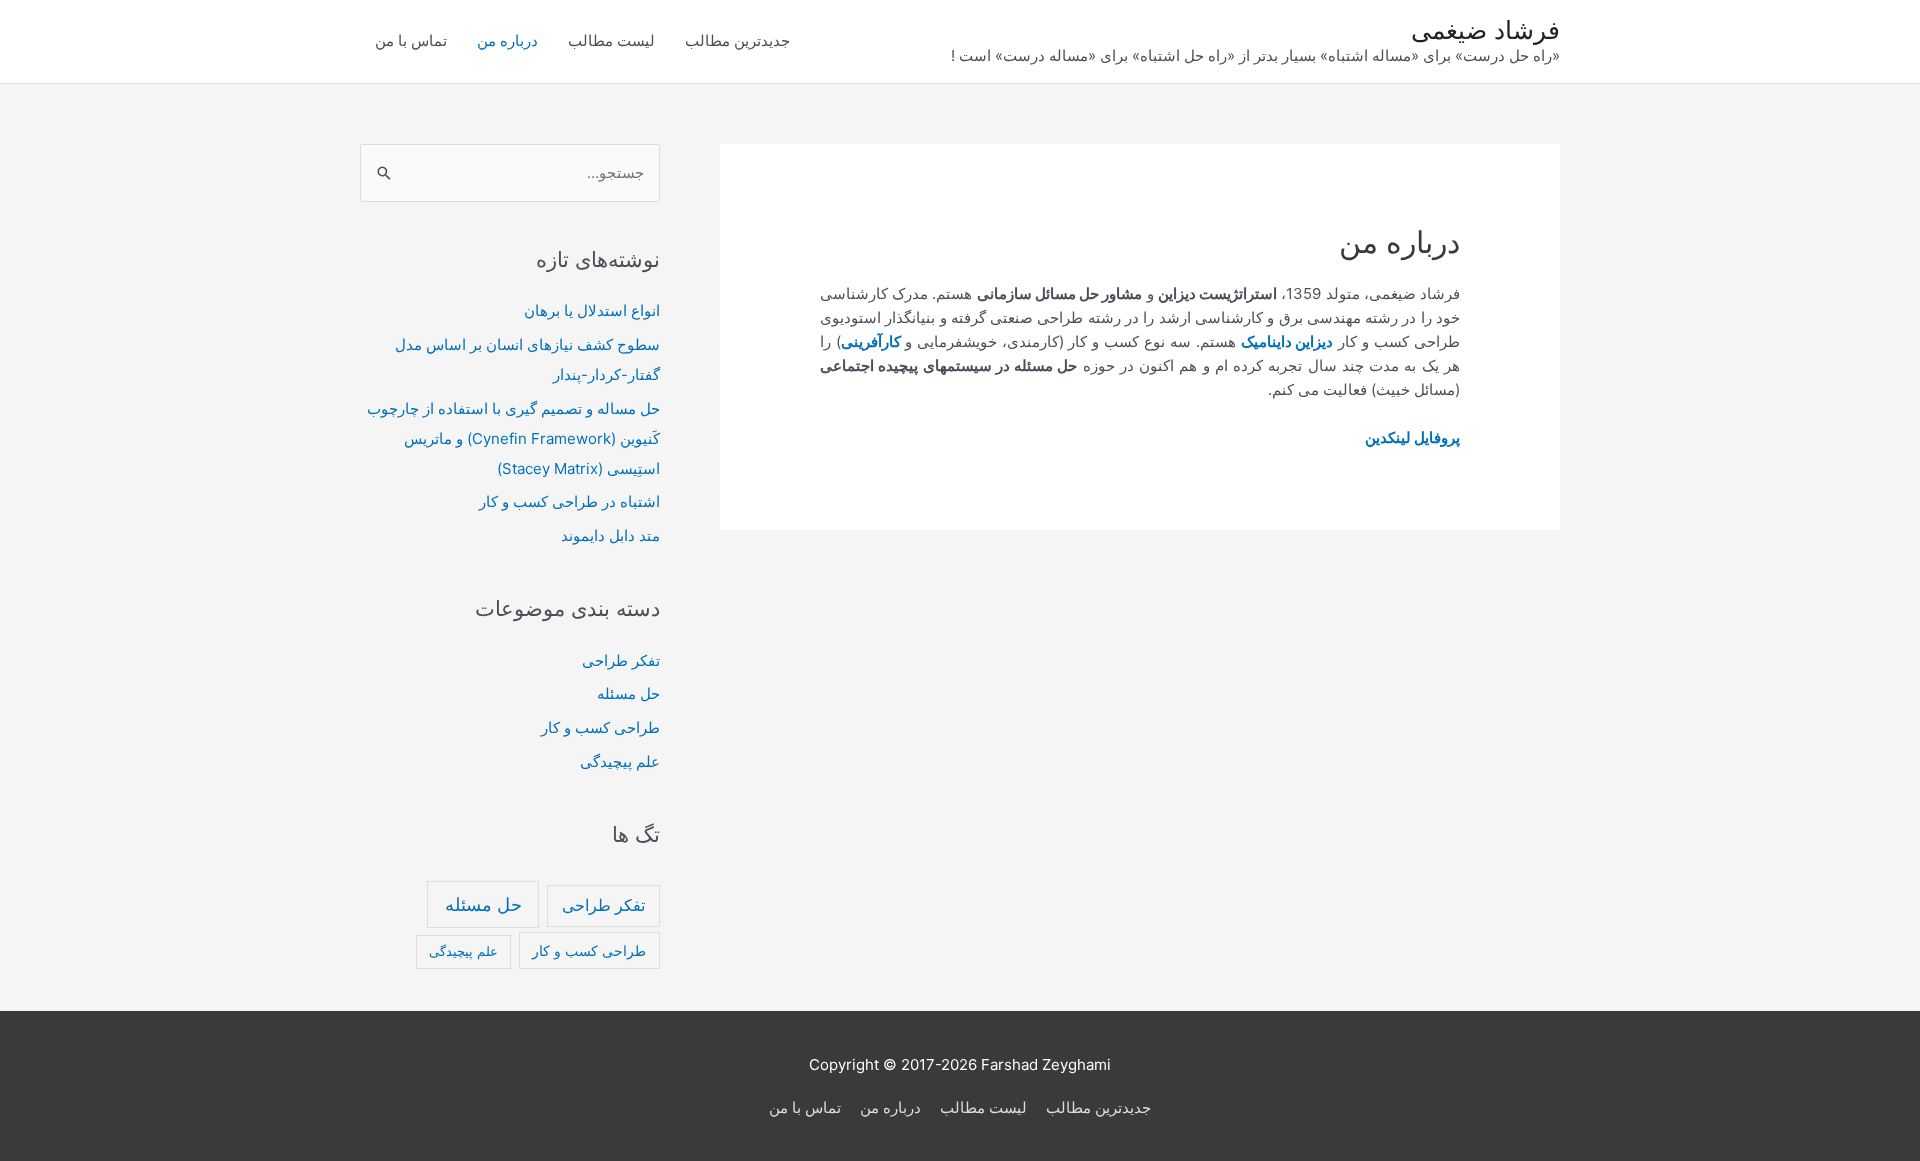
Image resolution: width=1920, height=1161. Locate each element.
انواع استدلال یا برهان (592, 310)
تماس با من (411, 40)
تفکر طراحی (621, 660)
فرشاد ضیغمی (1485, 30)
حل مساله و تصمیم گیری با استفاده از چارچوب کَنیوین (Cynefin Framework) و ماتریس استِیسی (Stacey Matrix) (513, 438)
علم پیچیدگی (620, 761)
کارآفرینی (871, 341)
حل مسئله (628, 693)
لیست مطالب (611, 40)
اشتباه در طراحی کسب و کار (569, 501)
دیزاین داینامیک (1287, 341)
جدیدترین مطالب (737, 40)
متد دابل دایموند (610, 535)
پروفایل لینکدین (1412, 437)
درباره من (507, 40)
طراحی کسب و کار (600, 727)
